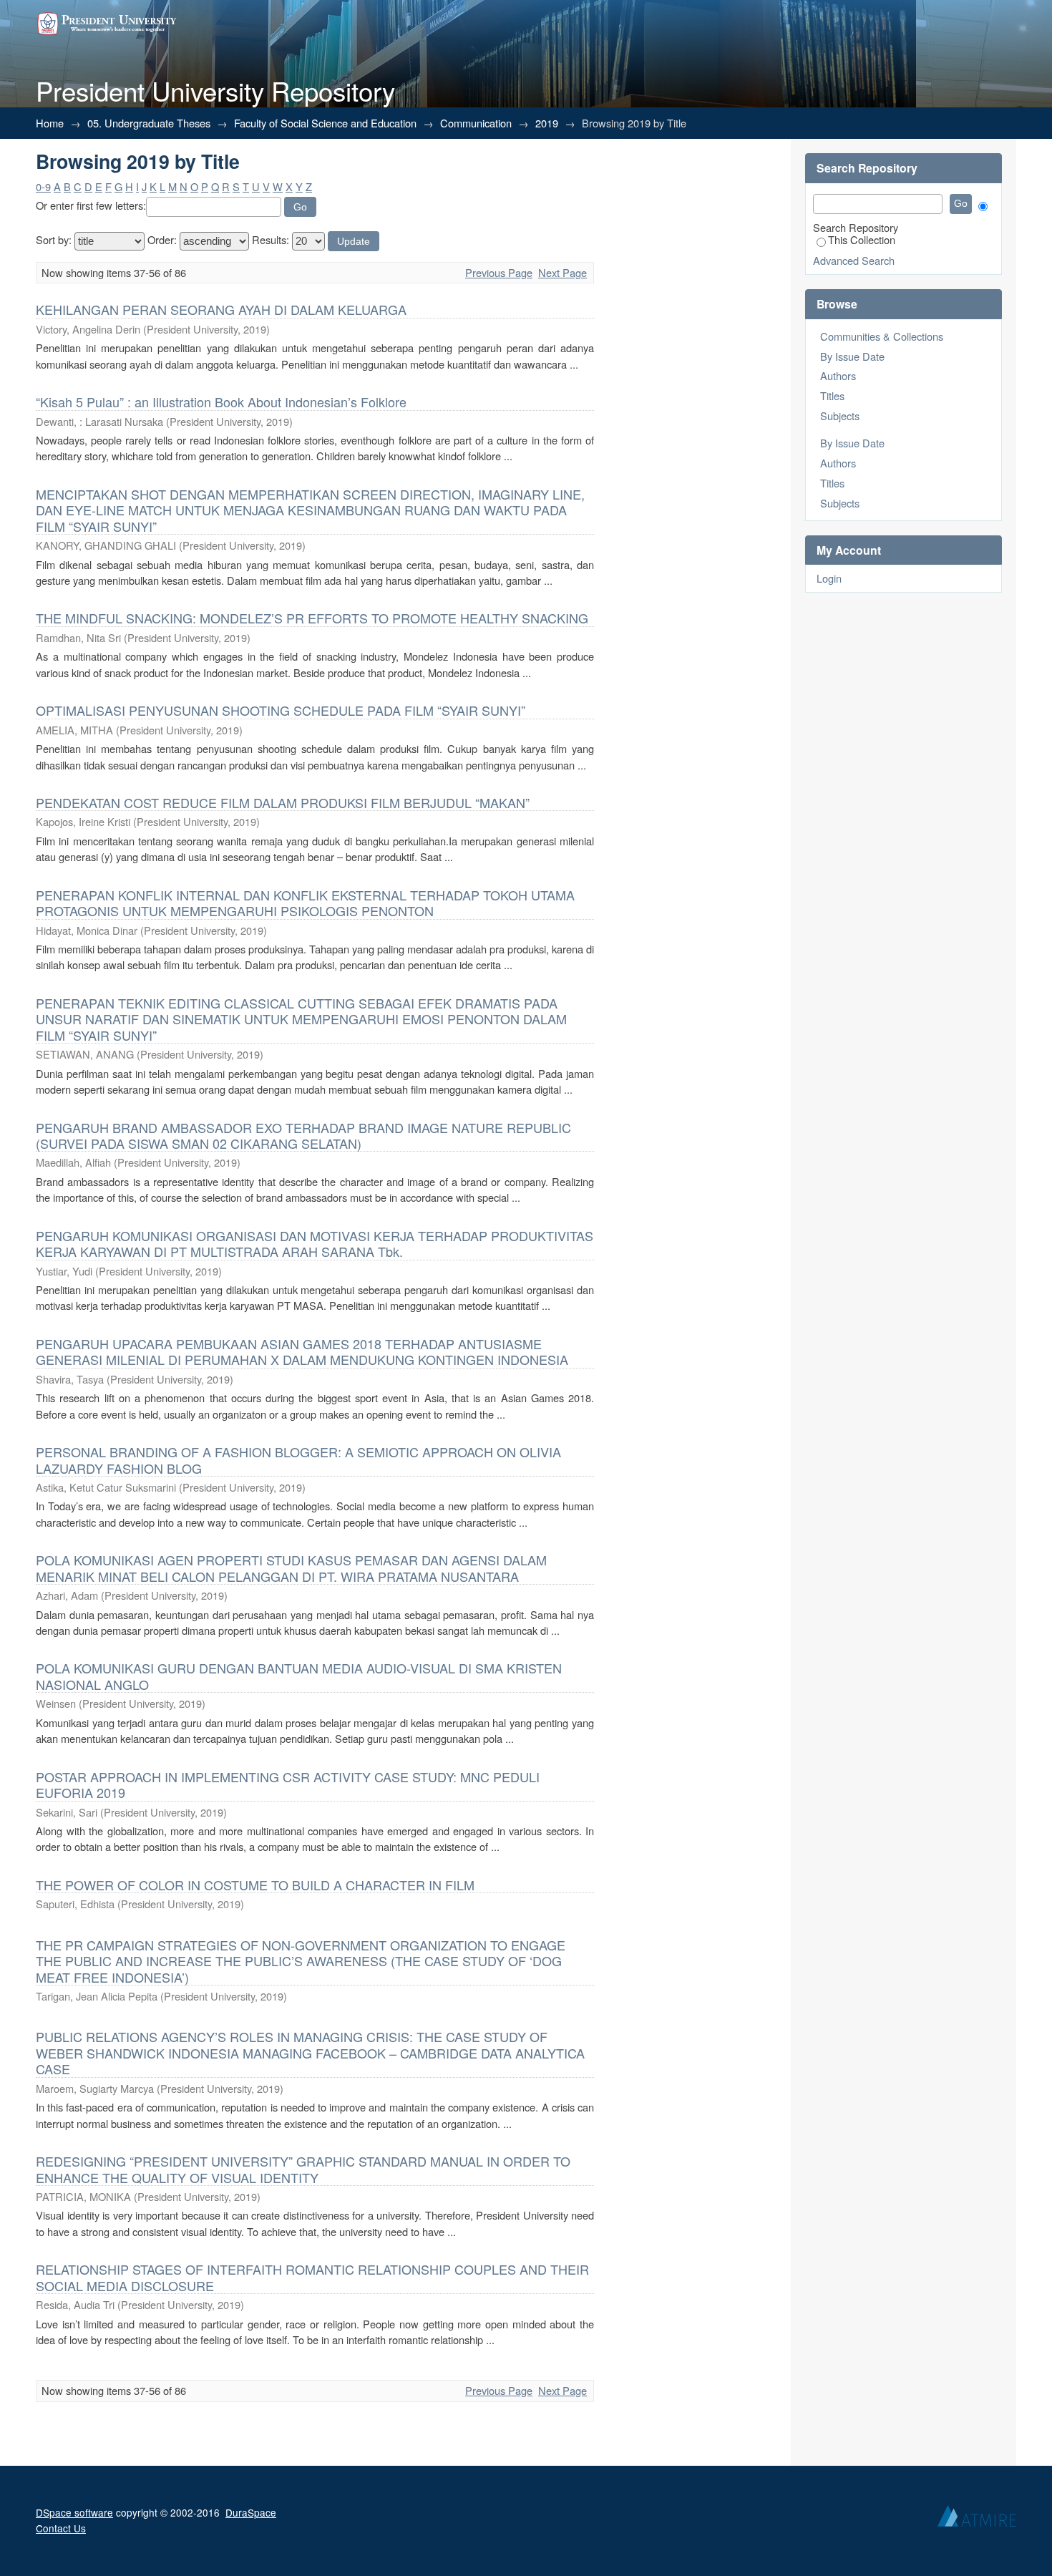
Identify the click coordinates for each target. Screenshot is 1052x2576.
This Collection (862, 239)
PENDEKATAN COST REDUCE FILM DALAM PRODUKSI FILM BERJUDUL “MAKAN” (283, 802)
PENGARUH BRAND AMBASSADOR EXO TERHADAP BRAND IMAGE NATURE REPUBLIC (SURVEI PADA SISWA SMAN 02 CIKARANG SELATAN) (303, 1135)
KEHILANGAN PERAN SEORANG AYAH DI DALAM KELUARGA (221, 309)
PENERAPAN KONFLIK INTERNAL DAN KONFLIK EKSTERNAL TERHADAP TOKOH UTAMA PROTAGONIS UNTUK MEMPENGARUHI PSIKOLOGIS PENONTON (305, 903)
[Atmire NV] (977, 2519)
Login (829, 578)
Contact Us (61, 2528)
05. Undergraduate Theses (149, 123)
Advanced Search (854, 260)
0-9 (43, 186)
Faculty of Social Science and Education (325, 123)
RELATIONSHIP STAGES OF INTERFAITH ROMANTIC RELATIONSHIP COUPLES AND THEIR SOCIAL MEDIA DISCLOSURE (312, 2277)
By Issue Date (852, 356)
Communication (476, 123)
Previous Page (499, 272)
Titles (832, 395)
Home (50, 123)
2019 (547, 123)
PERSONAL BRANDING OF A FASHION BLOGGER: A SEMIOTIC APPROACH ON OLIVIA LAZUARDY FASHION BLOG (298, 1459)
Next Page (562, 272)
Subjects (840, 415)
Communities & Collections (882, 336)
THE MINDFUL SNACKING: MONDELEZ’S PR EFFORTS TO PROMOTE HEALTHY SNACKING (312, 618)
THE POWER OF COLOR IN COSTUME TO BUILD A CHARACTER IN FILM (255, 1885)
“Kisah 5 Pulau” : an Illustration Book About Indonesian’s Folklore (221, 402)
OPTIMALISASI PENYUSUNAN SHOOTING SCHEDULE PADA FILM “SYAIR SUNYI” (281, 710)
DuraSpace (251, 2512)
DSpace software (74, 2512)
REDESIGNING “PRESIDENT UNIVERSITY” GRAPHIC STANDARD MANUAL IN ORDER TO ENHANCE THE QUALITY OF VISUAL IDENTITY (303, 2169)
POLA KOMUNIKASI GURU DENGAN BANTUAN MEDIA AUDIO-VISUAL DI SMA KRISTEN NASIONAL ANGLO (299, 1676)
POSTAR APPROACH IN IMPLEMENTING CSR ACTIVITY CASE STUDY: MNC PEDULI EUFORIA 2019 (288, 1784)
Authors (838, 375)
